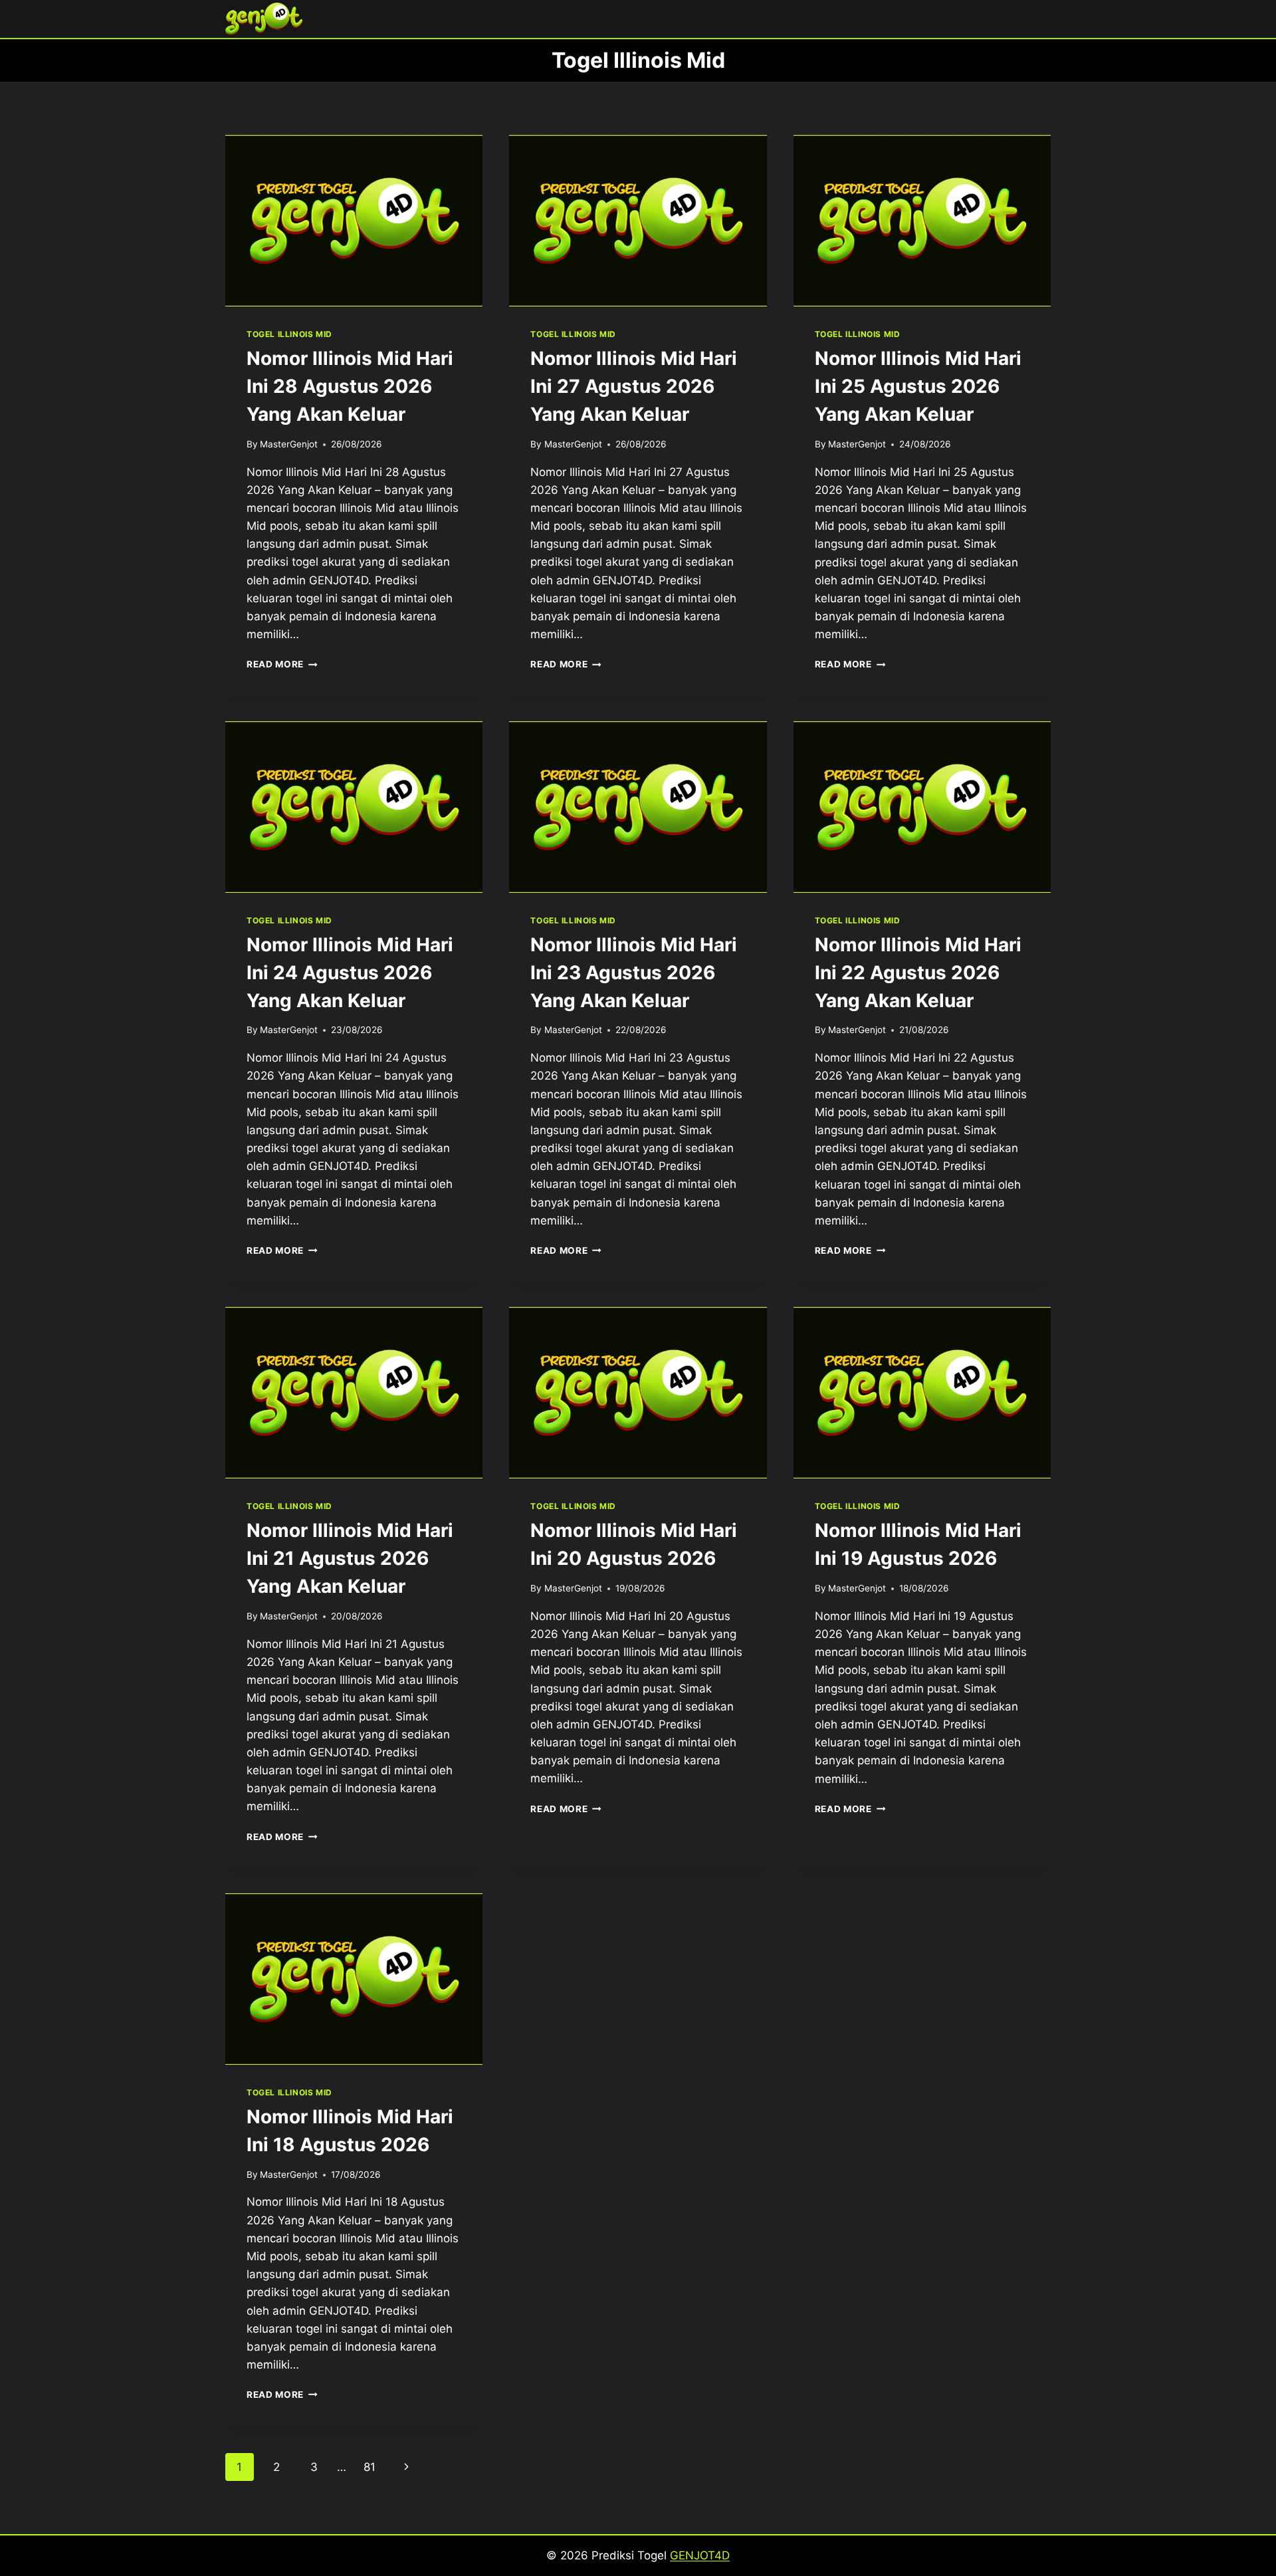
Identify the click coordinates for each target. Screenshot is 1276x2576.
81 (370, 2467)
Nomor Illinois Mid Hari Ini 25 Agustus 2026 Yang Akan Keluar (918, 386)
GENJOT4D (700, 2555)
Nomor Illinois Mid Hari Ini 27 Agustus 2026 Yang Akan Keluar (634, 386)
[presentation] (354, 221)
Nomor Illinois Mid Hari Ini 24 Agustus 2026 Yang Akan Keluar (350, 973)
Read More (282, 664)
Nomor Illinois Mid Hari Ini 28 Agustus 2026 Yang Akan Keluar (350, 386)
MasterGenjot (289, 444)
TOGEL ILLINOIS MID (289, 334)
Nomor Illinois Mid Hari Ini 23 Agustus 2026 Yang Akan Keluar (634, 973)
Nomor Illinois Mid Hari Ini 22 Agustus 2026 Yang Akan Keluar (918, 973)
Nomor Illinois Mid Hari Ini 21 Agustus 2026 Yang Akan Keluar (350, 1558)
